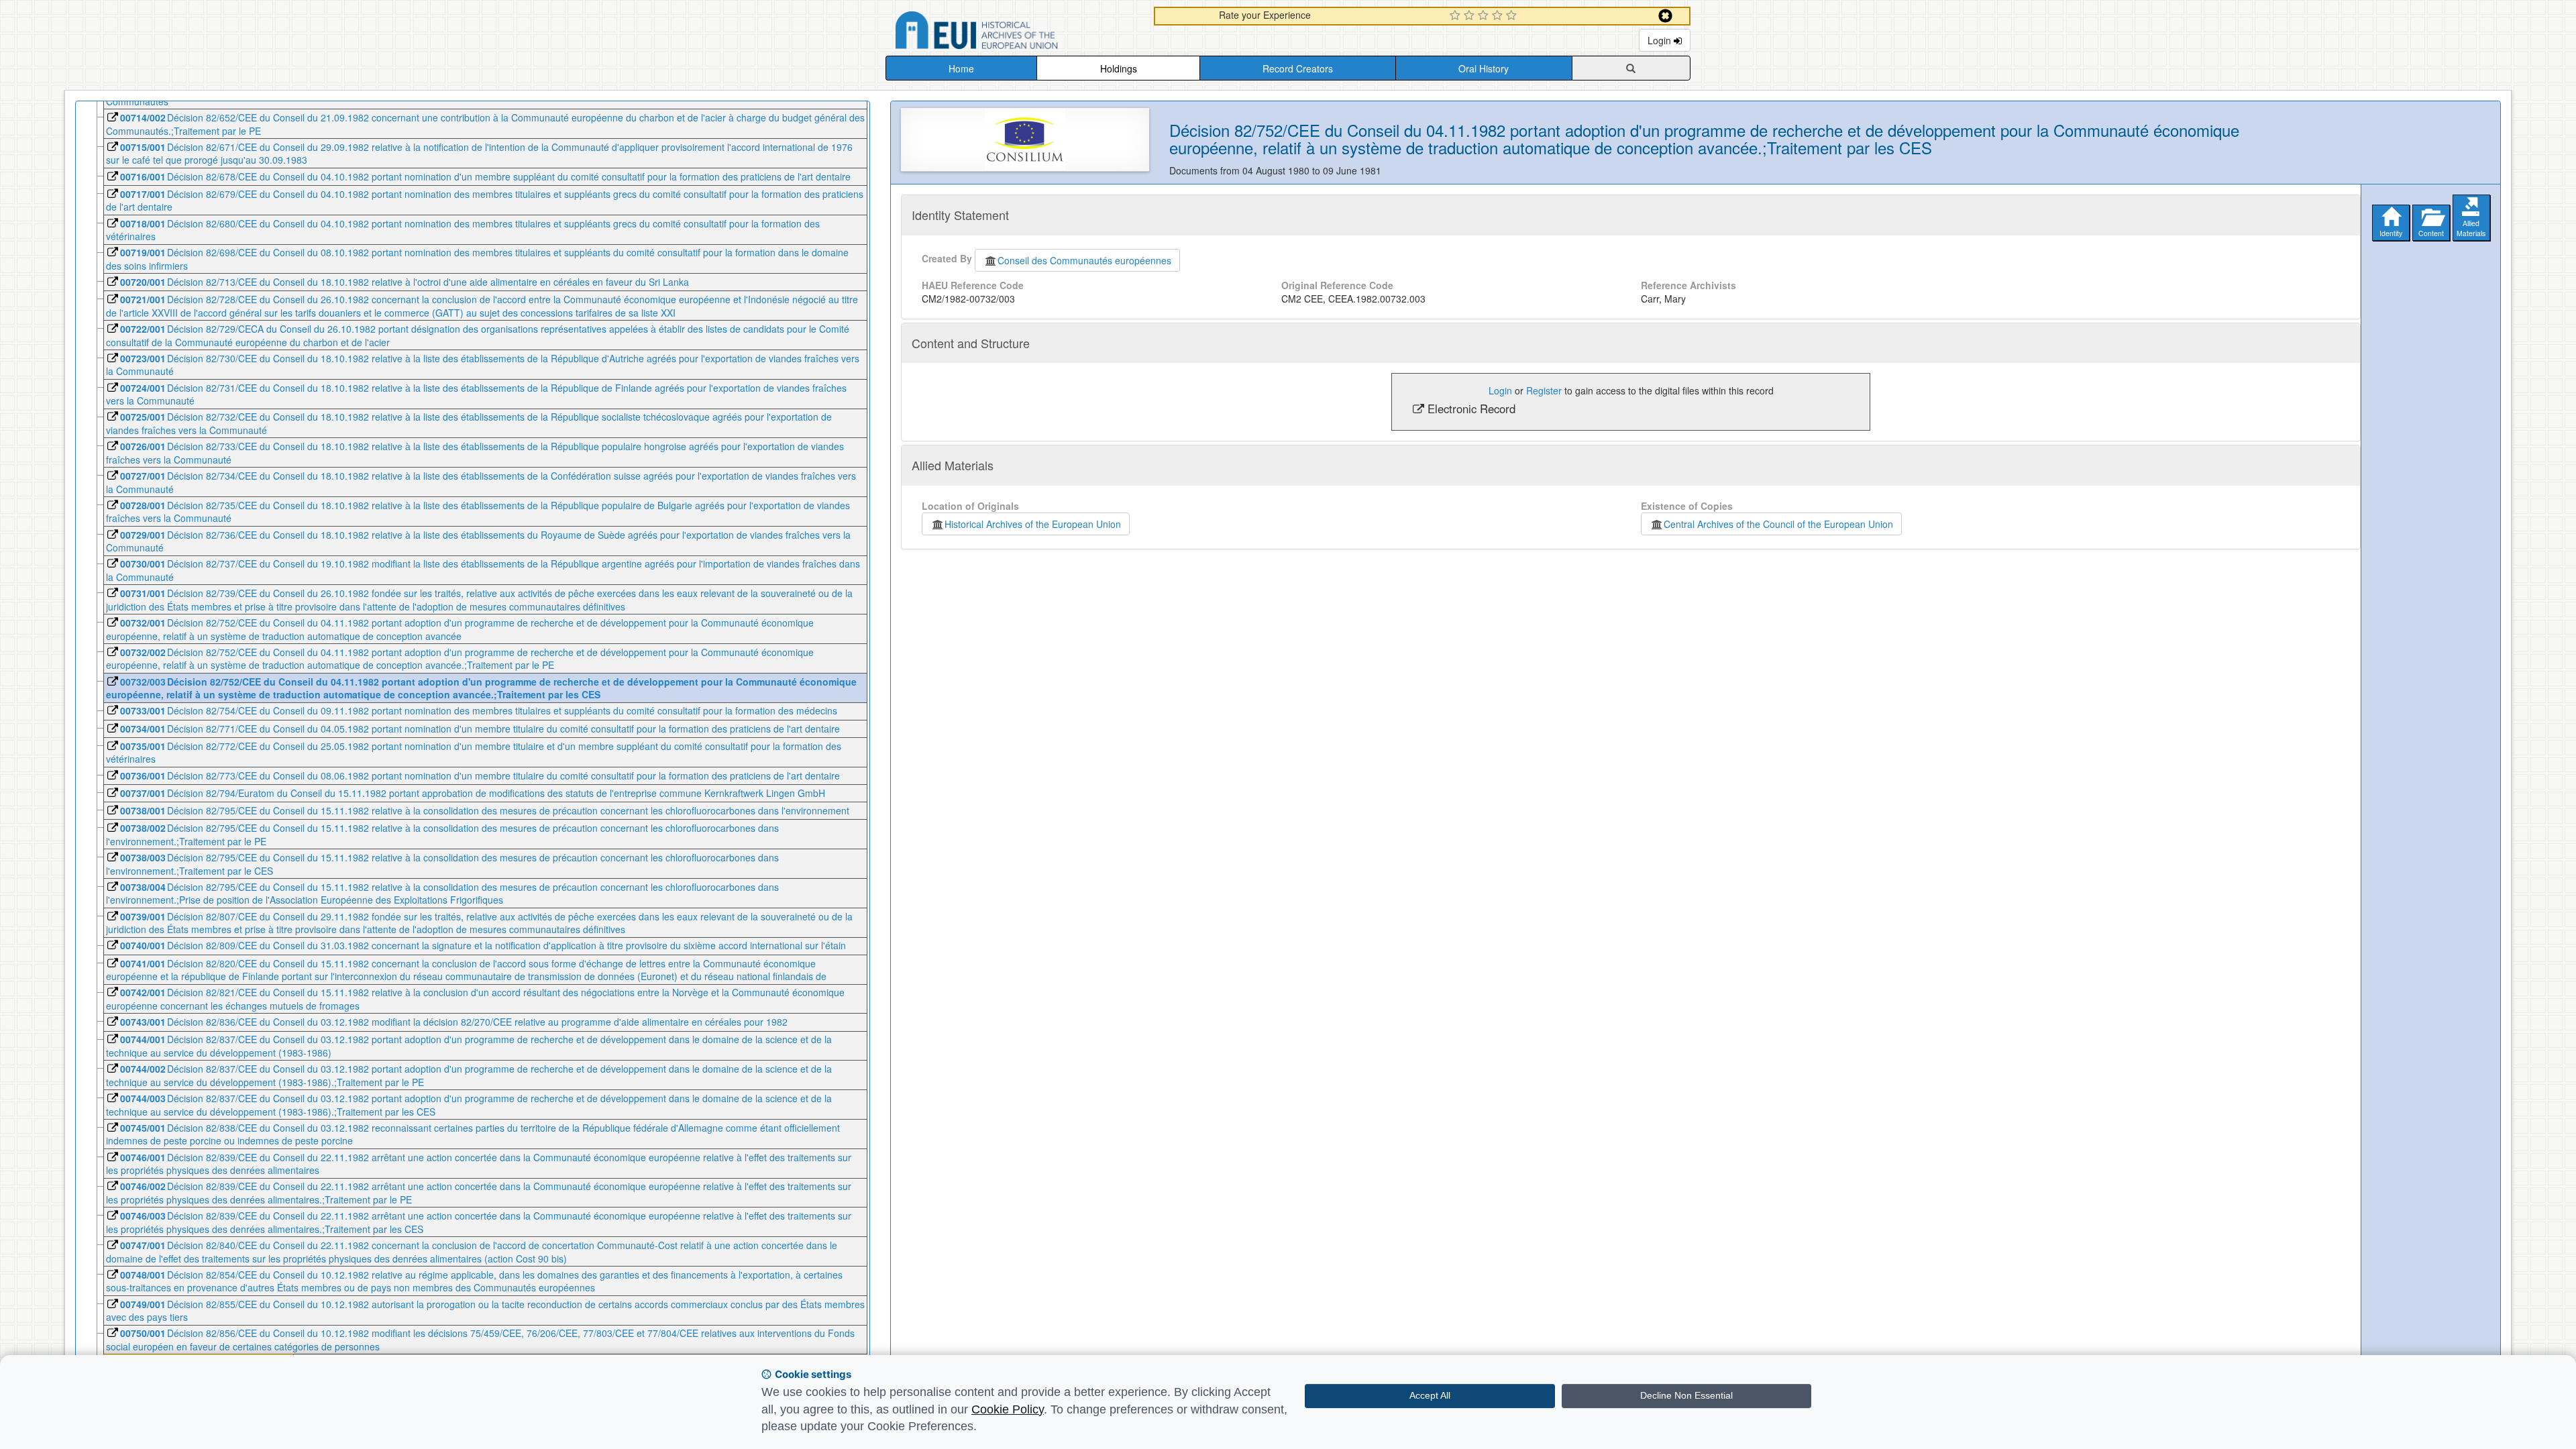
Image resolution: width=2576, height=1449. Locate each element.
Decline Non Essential (1686, 1395)
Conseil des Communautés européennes (1084, 260)
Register (1544, 390)
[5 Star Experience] (1513, 16)
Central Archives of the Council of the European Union (1778, 524)
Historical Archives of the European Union (1033, 524)
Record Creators (1298, 68)
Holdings (1119, 68)
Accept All (1430, 1395)
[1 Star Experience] (1457, 16)
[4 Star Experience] (1499, 16)
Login (1661, 40)
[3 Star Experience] (1485, 16)
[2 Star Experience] (1471, 16)
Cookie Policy (1008, 1409)
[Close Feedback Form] (1665, 16)
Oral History (1484, 68)
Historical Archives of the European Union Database (1014, 33)
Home (961, 68)
